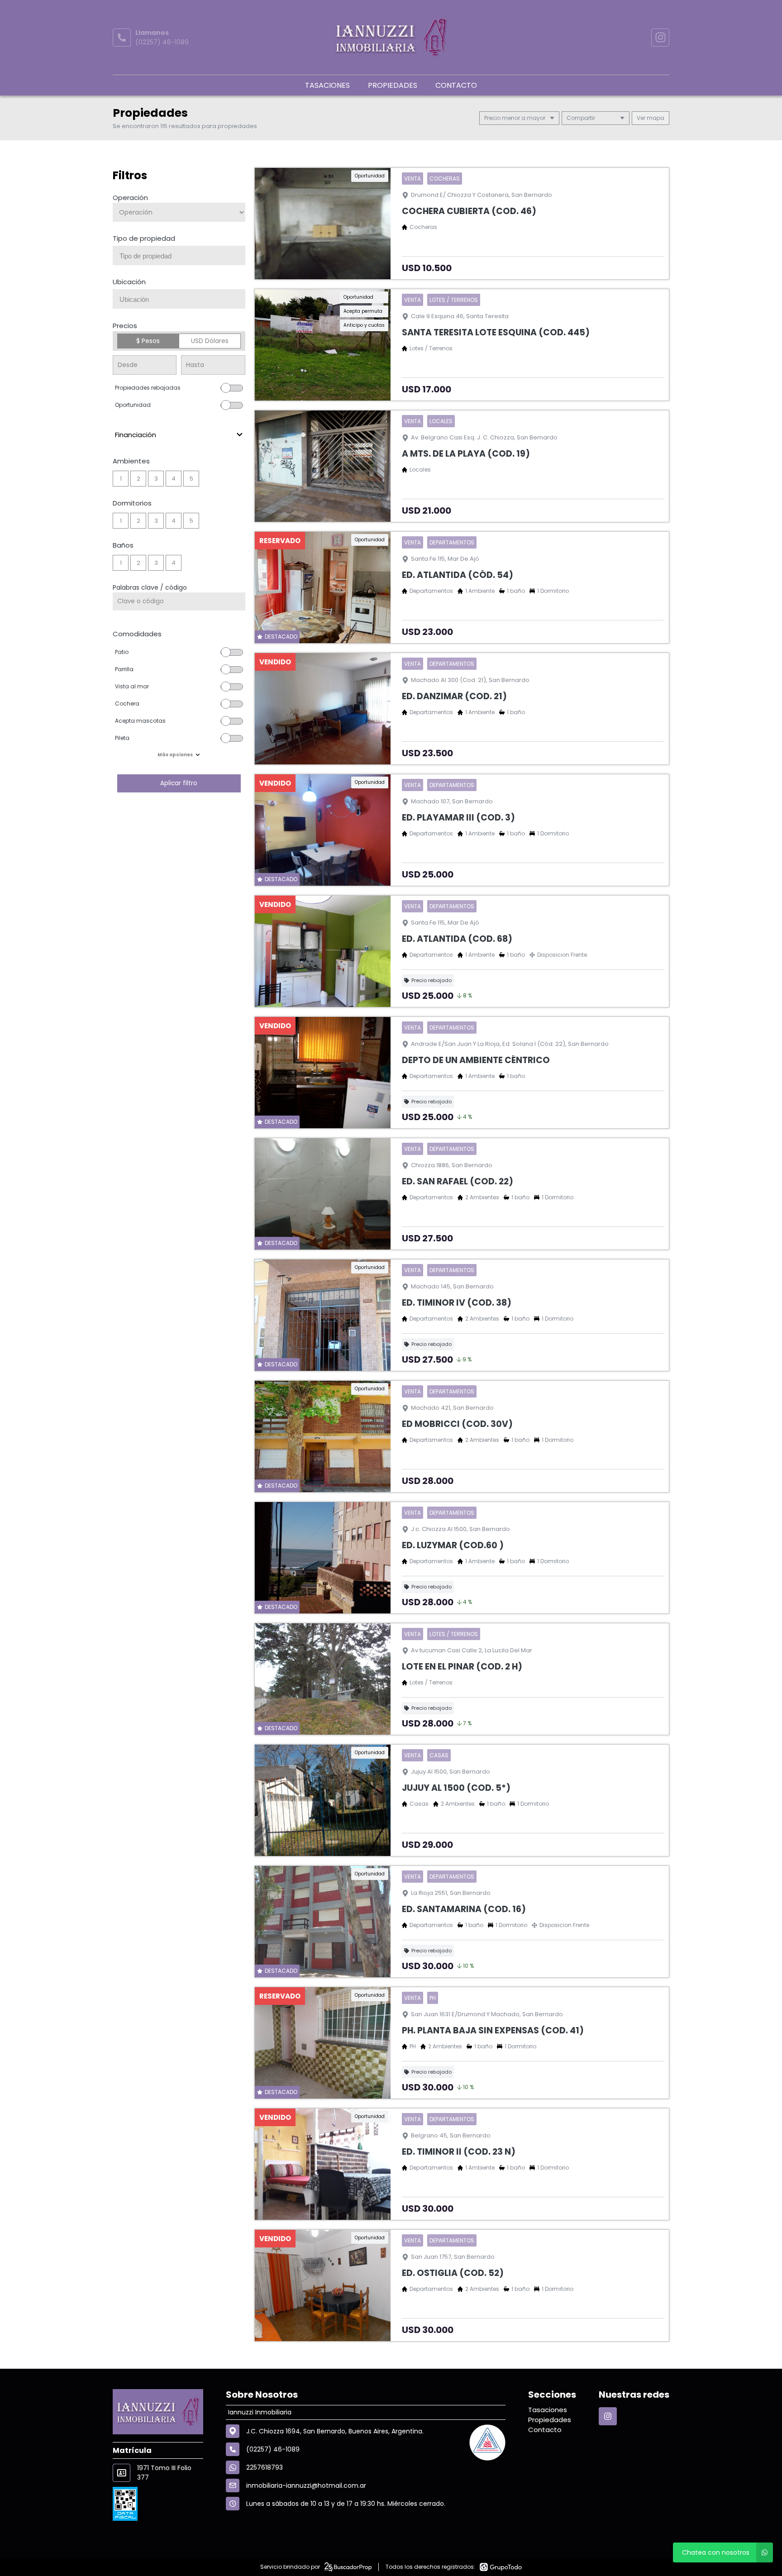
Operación (130, 198)
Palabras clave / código (150, 587)
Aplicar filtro (179, 783)
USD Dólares (210, 341)
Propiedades (393, 85)
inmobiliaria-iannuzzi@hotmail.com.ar (306, 2485)
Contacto (456, 85)
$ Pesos (148, 341)
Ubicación (129, 282)
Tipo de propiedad (144, 238)
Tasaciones (327, 85)
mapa (655, 118)
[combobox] (179, 255)
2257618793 (265, 2467)
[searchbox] (182, 256)
